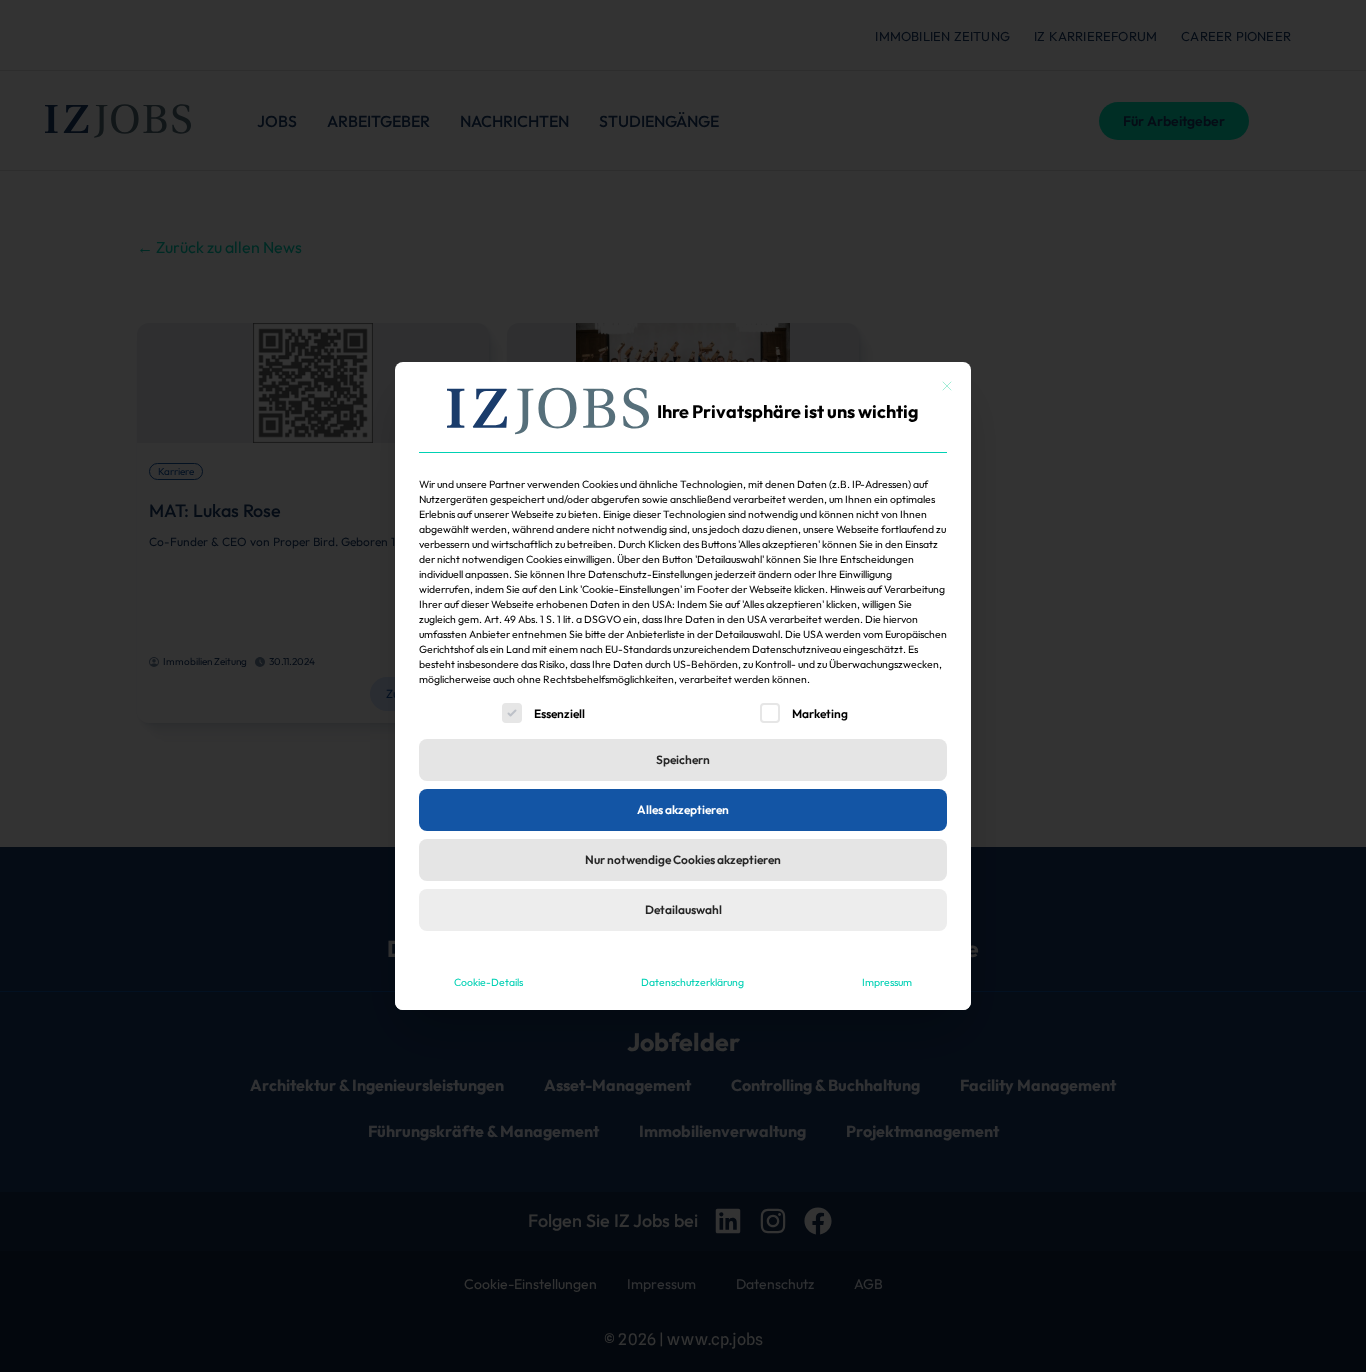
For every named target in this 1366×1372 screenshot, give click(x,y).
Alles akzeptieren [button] (683, 809)
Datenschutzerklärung (692, 982)
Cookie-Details (488, 982)
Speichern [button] (683, 759)
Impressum (887, 982)
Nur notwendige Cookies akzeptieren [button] (683, 859)
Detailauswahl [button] (683, 909)
